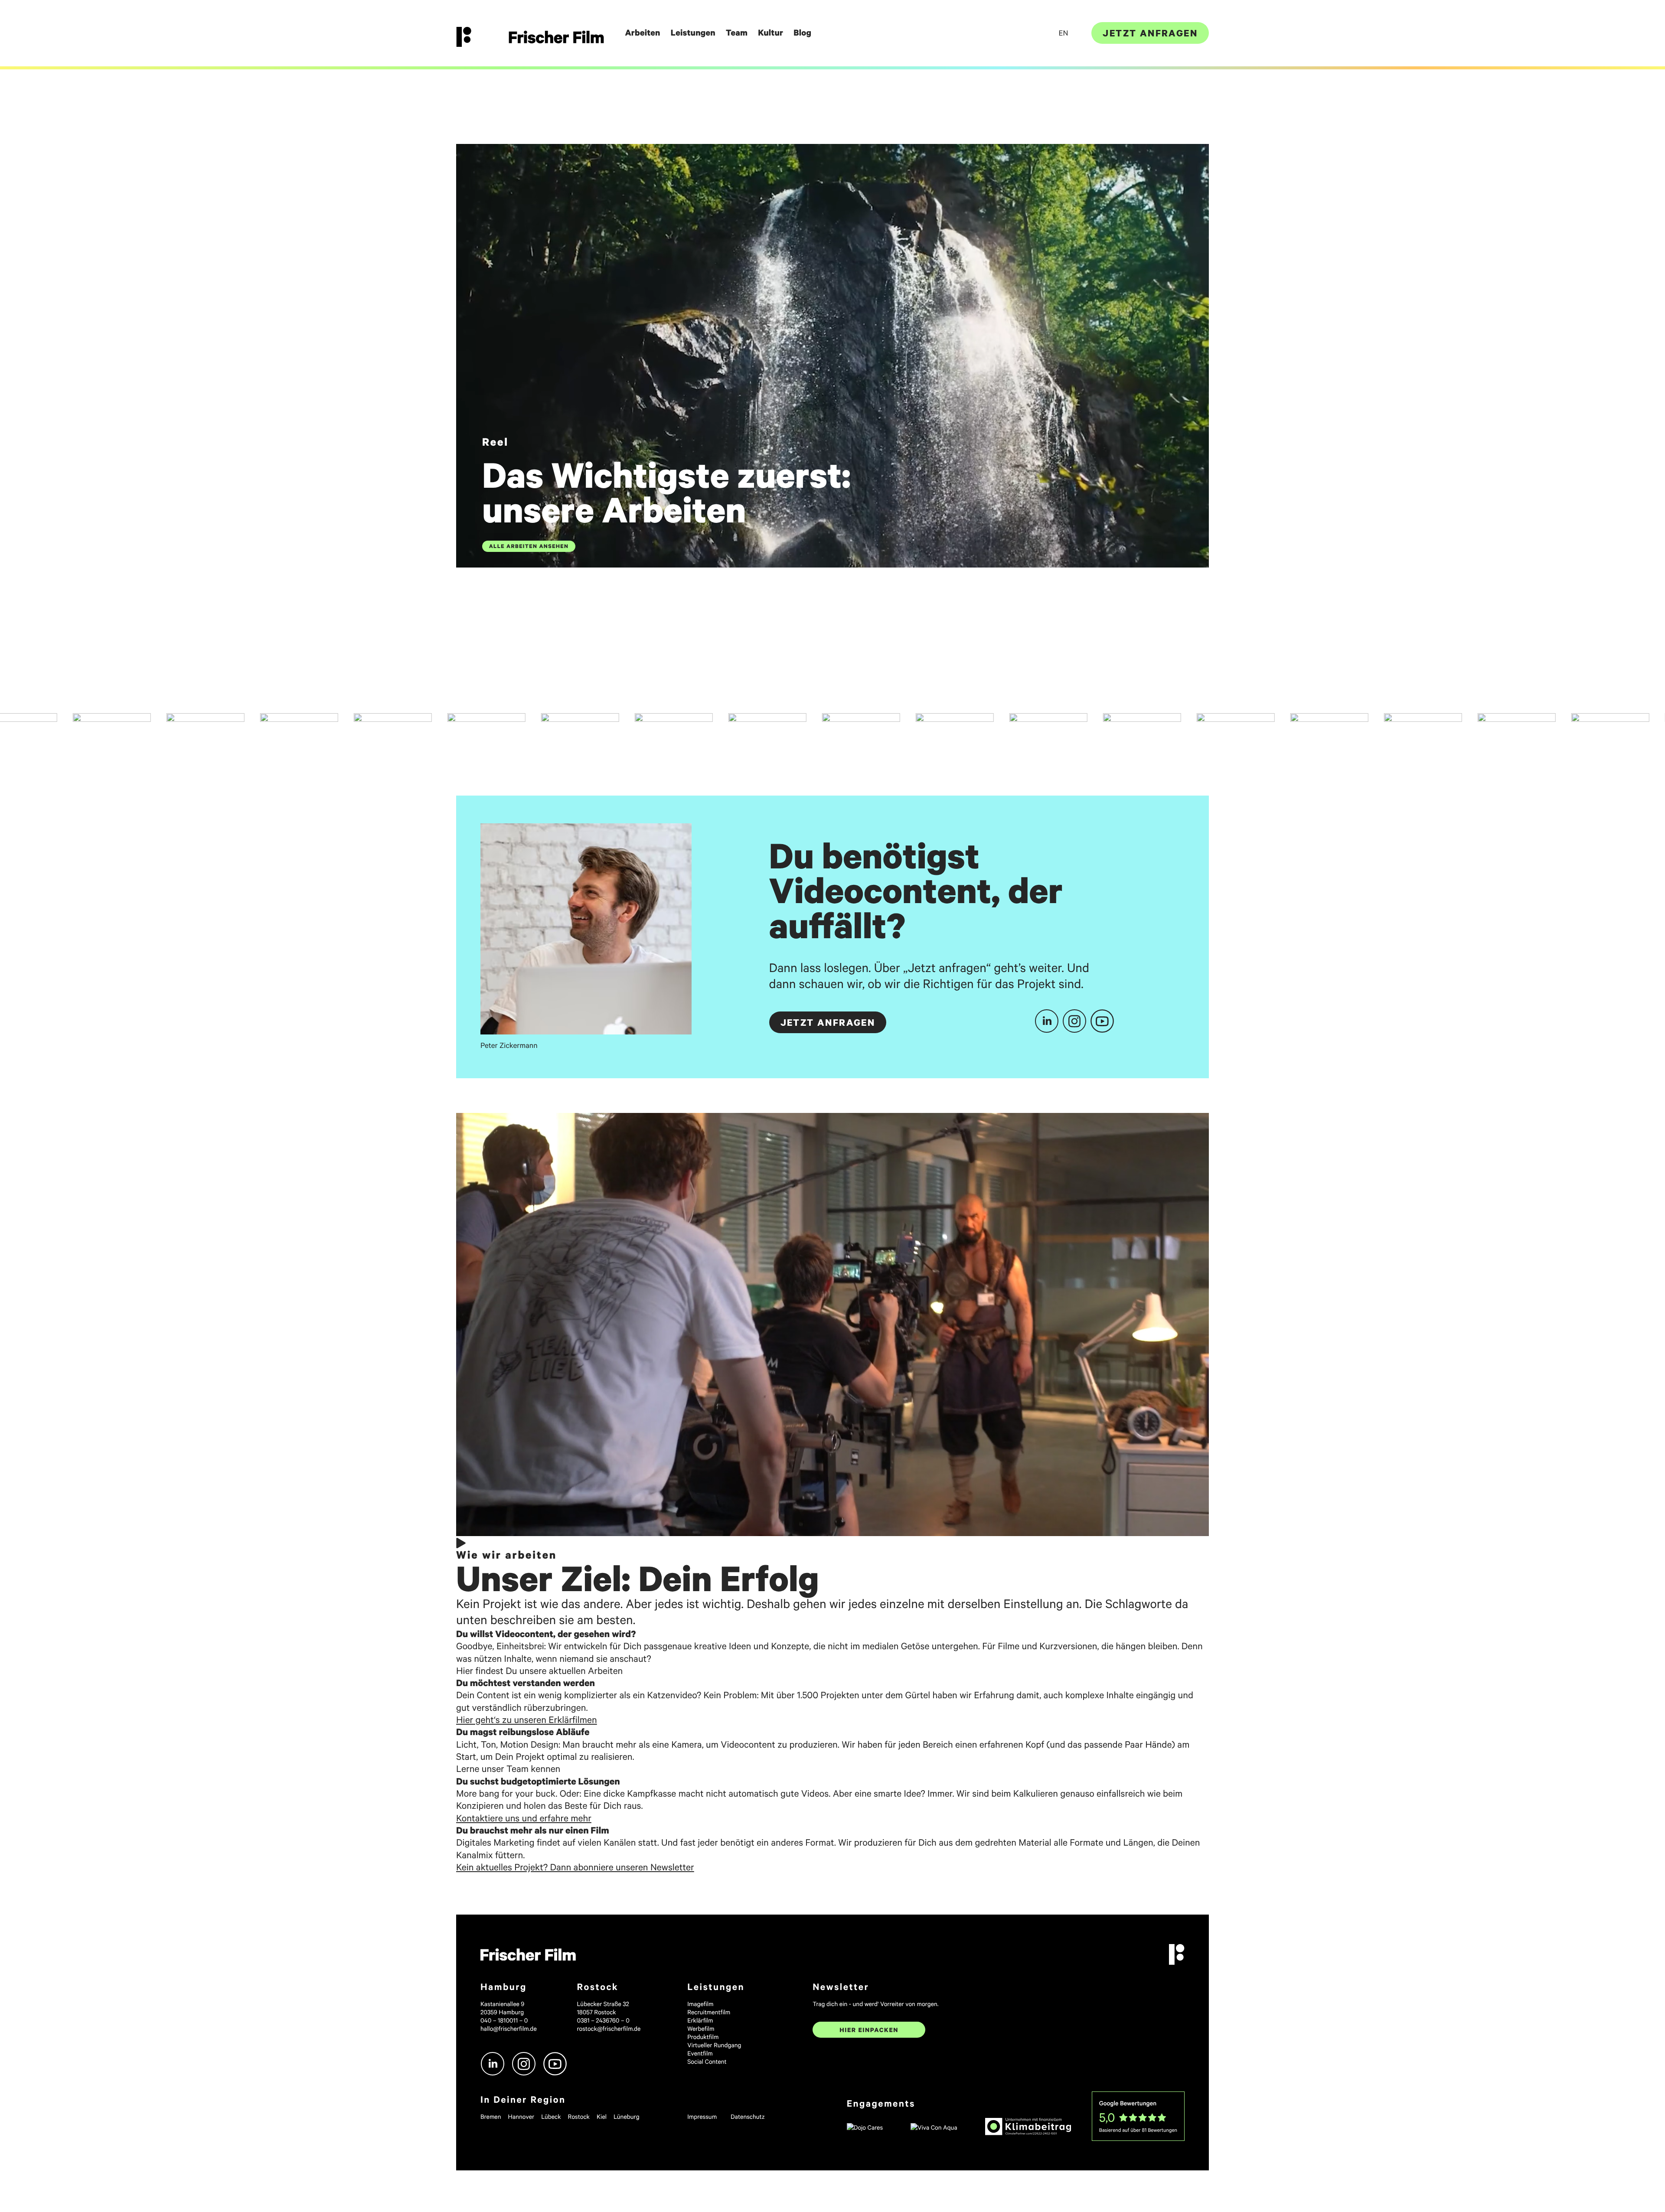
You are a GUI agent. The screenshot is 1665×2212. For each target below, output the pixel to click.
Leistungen (693, 33)
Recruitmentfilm (709, 2012)
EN (1063, 33)
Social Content (707, 2061)
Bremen (491, 2116)
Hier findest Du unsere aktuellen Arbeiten (539, 1670)
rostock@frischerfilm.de (609, 2028)
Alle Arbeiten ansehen (529, 546)
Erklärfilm (700, 2020)
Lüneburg (627, 2116)
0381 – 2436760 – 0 (603, 2020)
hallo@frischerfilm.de (509, 2028)
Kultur (770, 33)
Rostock (579, 2116)
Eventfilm (700, 2053)
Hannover (521, 2116)
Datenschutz (748, 2116)
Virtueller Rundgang (714, 2045)
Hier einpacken (869, 2030)
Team (737, 33)
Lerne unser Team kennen (508, 1768)
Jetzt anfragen (1150, 33)
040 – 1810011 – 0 (504, 2020)
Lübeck (551, 2116)
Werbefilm (701, 2028)
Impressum (702, 2116)
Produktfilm (703, 2037)
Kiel (602, 2116)
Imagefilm (700, 2004)
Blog (802, 33)
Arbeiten (642, 33)
